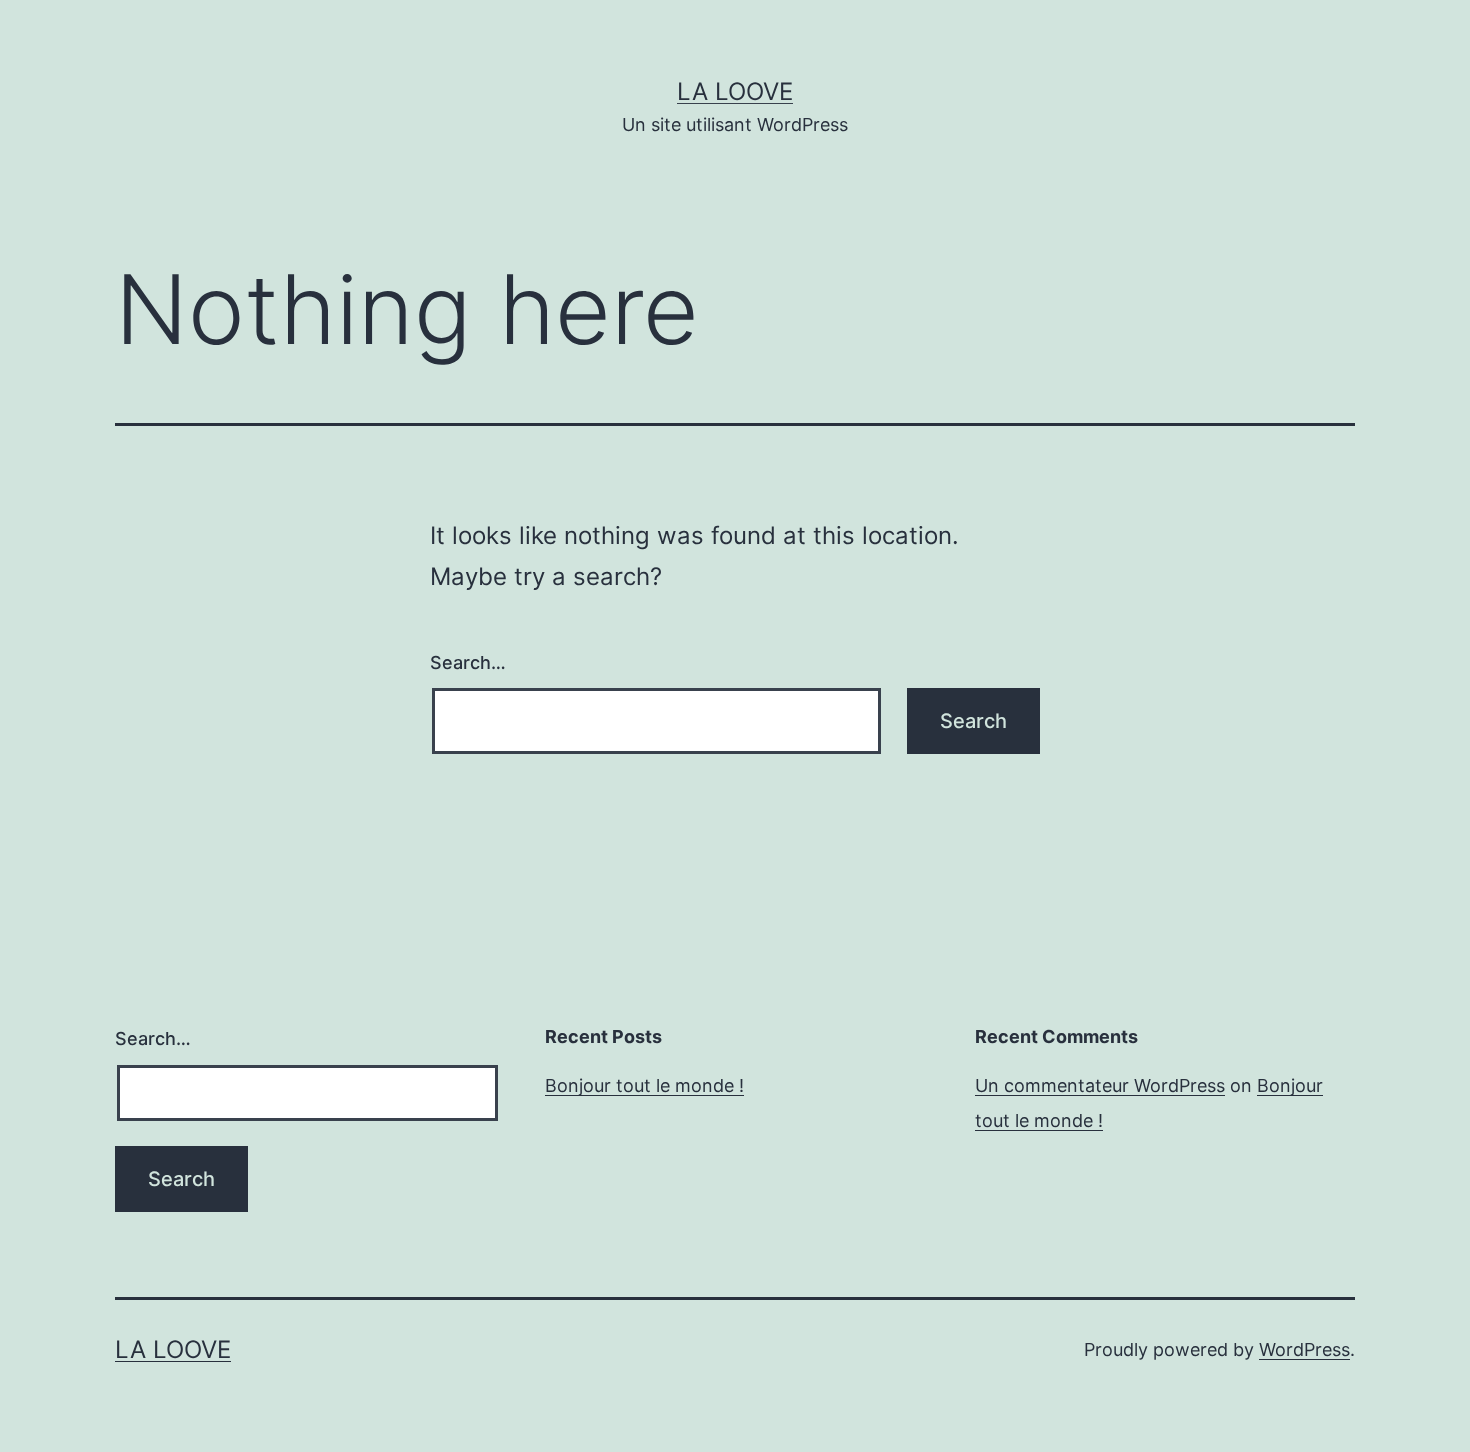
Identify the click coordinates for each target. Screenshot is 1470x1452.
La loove (735, 91)
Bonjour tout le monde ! (644, 1085)
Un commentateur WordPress (1100, 1085)
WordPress (1304, 1349)
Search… (468, 662)
